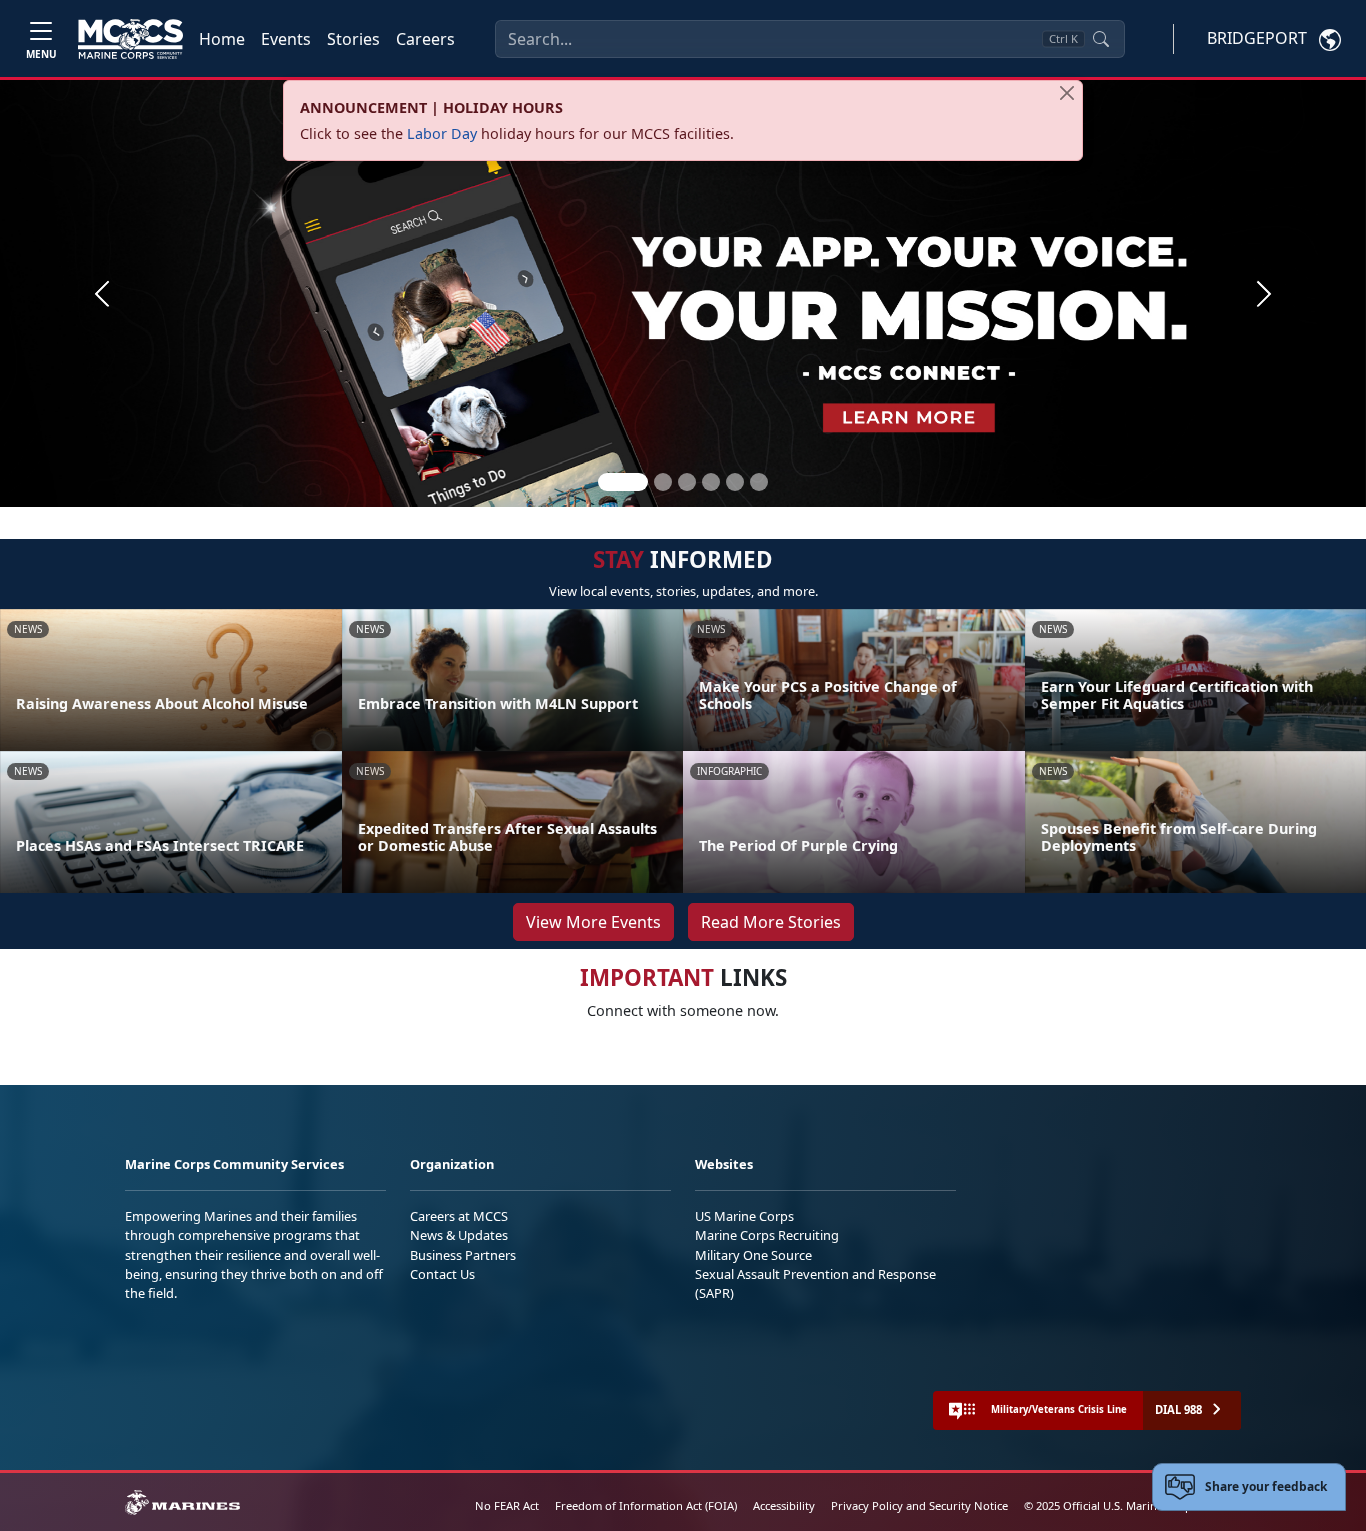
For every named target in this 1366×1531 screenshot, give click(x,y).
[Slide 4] (711, 482)
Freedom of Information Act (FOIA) (646, 1505)
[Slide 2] (663, 482)
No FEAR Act (507, 1505)
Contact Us (442, 1274)
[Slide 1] (623, 482)
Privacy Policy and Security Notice (919, 1505)
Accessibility (784, 1505)
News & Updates (459, 1235)
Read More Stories (771, 922)
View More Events (593, 922)
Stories (353, 39)
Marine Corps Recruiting (767, 1235)
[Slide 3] (687, 482)
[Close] (1067, 93)
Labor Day (442, 133)
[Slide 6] (759, 482)
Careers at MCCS (459, 1216)
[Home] (130, 39)
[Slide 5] (735, 482)
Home (222, 39)
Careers (425, 39)
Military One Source (753, 1255)
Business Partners (463, 1255)
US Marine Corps (744, 1216)
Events (286, 39)
